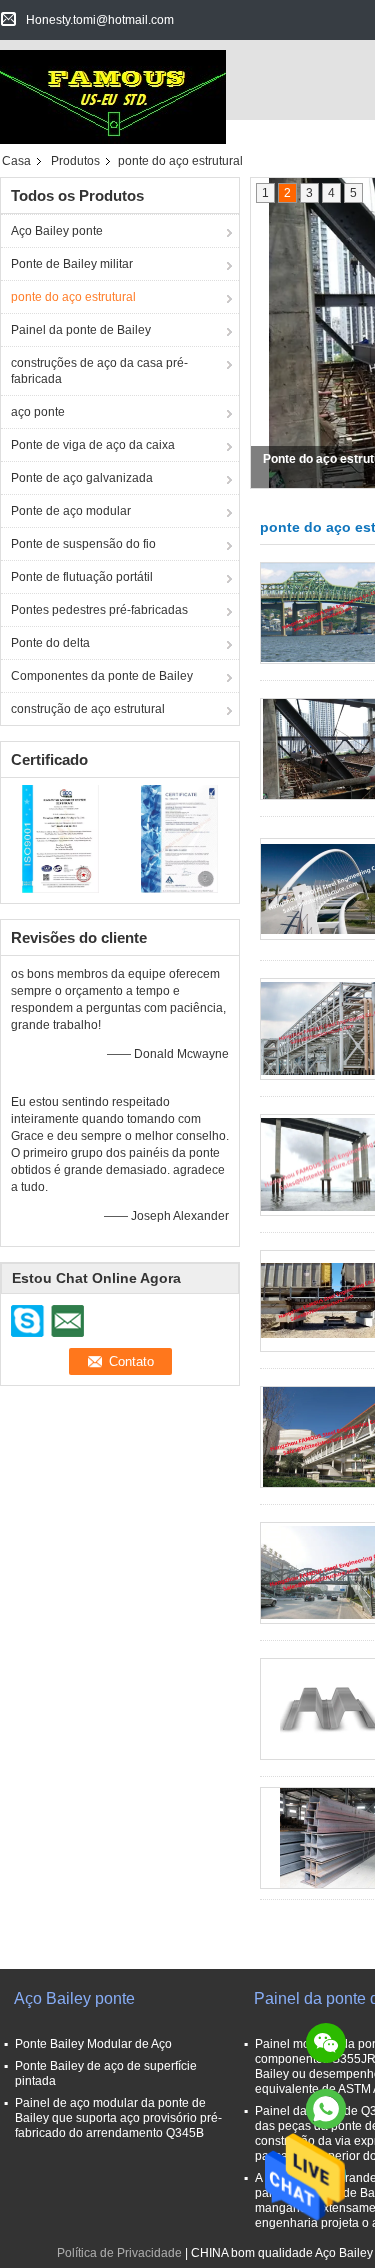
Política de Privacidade (119, 2253)
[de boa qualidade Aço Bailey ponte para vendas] (60, 838)
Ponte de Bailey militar (72, 264)
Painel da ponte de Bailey (81, 330)
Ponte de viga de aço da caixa (93, 445)
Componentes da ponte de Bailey (102, 676)
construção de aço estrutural (88, 709)
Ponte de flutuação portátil (82, 577)
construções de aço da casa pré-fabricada (99, 371)
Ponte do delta (50, 643)
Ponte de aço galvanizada (82, 478)
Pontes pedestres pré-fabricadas (99, 610)
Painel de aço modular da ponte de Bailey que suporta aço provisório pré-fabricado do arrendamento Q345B (118, 2118)
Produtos (75, 161)
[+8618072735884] (326, 2109)
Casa (16, 161)
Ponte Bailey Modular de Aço (93, 2044)
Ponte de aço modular (71, 511)
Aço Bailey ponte (57, 231)
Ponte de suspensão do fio (83, 544)
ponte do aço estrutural (73, 297)
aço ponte (38, 412)
